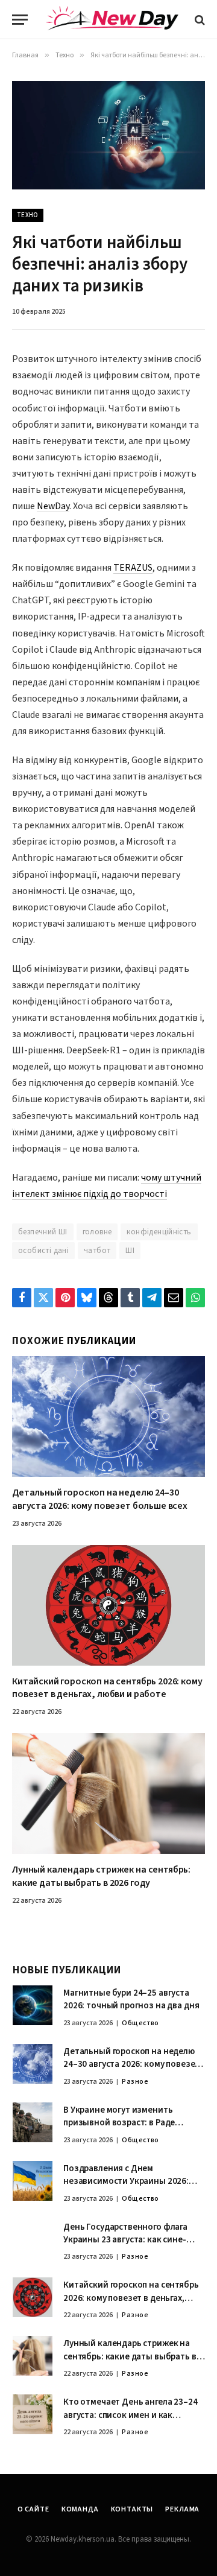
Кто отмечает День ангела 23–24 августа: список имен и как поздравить (131, 2415)
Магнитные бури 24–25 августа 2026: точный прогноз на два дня (131, 1999)
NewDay (53, 506)
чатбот (97, 1251)
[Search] (199, 20)
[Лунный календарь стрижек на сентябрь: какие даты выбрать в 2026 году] (108, 1794)
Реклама (182, 2509)
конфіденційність (159, 1232)
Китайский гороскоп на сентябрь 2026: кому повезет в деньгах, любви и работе (107, 1688)
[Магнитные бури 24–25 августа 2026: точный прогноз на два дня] (33, 2005)
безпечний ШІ (43, 1232)
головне (97, 1232)
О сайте (33, 2509)
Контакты (132, 2509)
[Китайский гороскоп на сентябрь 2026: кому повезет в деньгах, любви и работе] (108, 1605)
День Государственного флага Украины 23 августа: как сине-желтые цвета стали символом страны (127, 2246)
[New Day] (112, 20)
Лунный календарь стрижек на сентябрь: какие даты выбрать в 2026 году (101, 1876)
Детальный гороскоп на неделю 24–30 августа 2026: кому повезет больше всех (100, 1499)
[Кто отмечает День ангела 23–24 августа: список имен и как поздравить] (33, 2414)
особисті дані (43, 1251)
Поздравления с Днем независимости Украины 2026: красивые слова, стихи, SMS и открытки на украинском (126, 2188)
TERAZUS (133, 568)
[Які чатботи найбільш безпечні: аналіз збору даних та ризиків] (108, 135)
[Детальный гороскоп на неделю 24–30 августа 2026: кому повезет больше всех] (108, 1416)
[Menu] (20, 20)
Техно (28, 215)
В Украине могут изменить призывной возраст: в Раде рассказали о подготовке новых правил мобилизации (129, 2129)
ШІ (130, 1251)
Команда (80, 2509)
